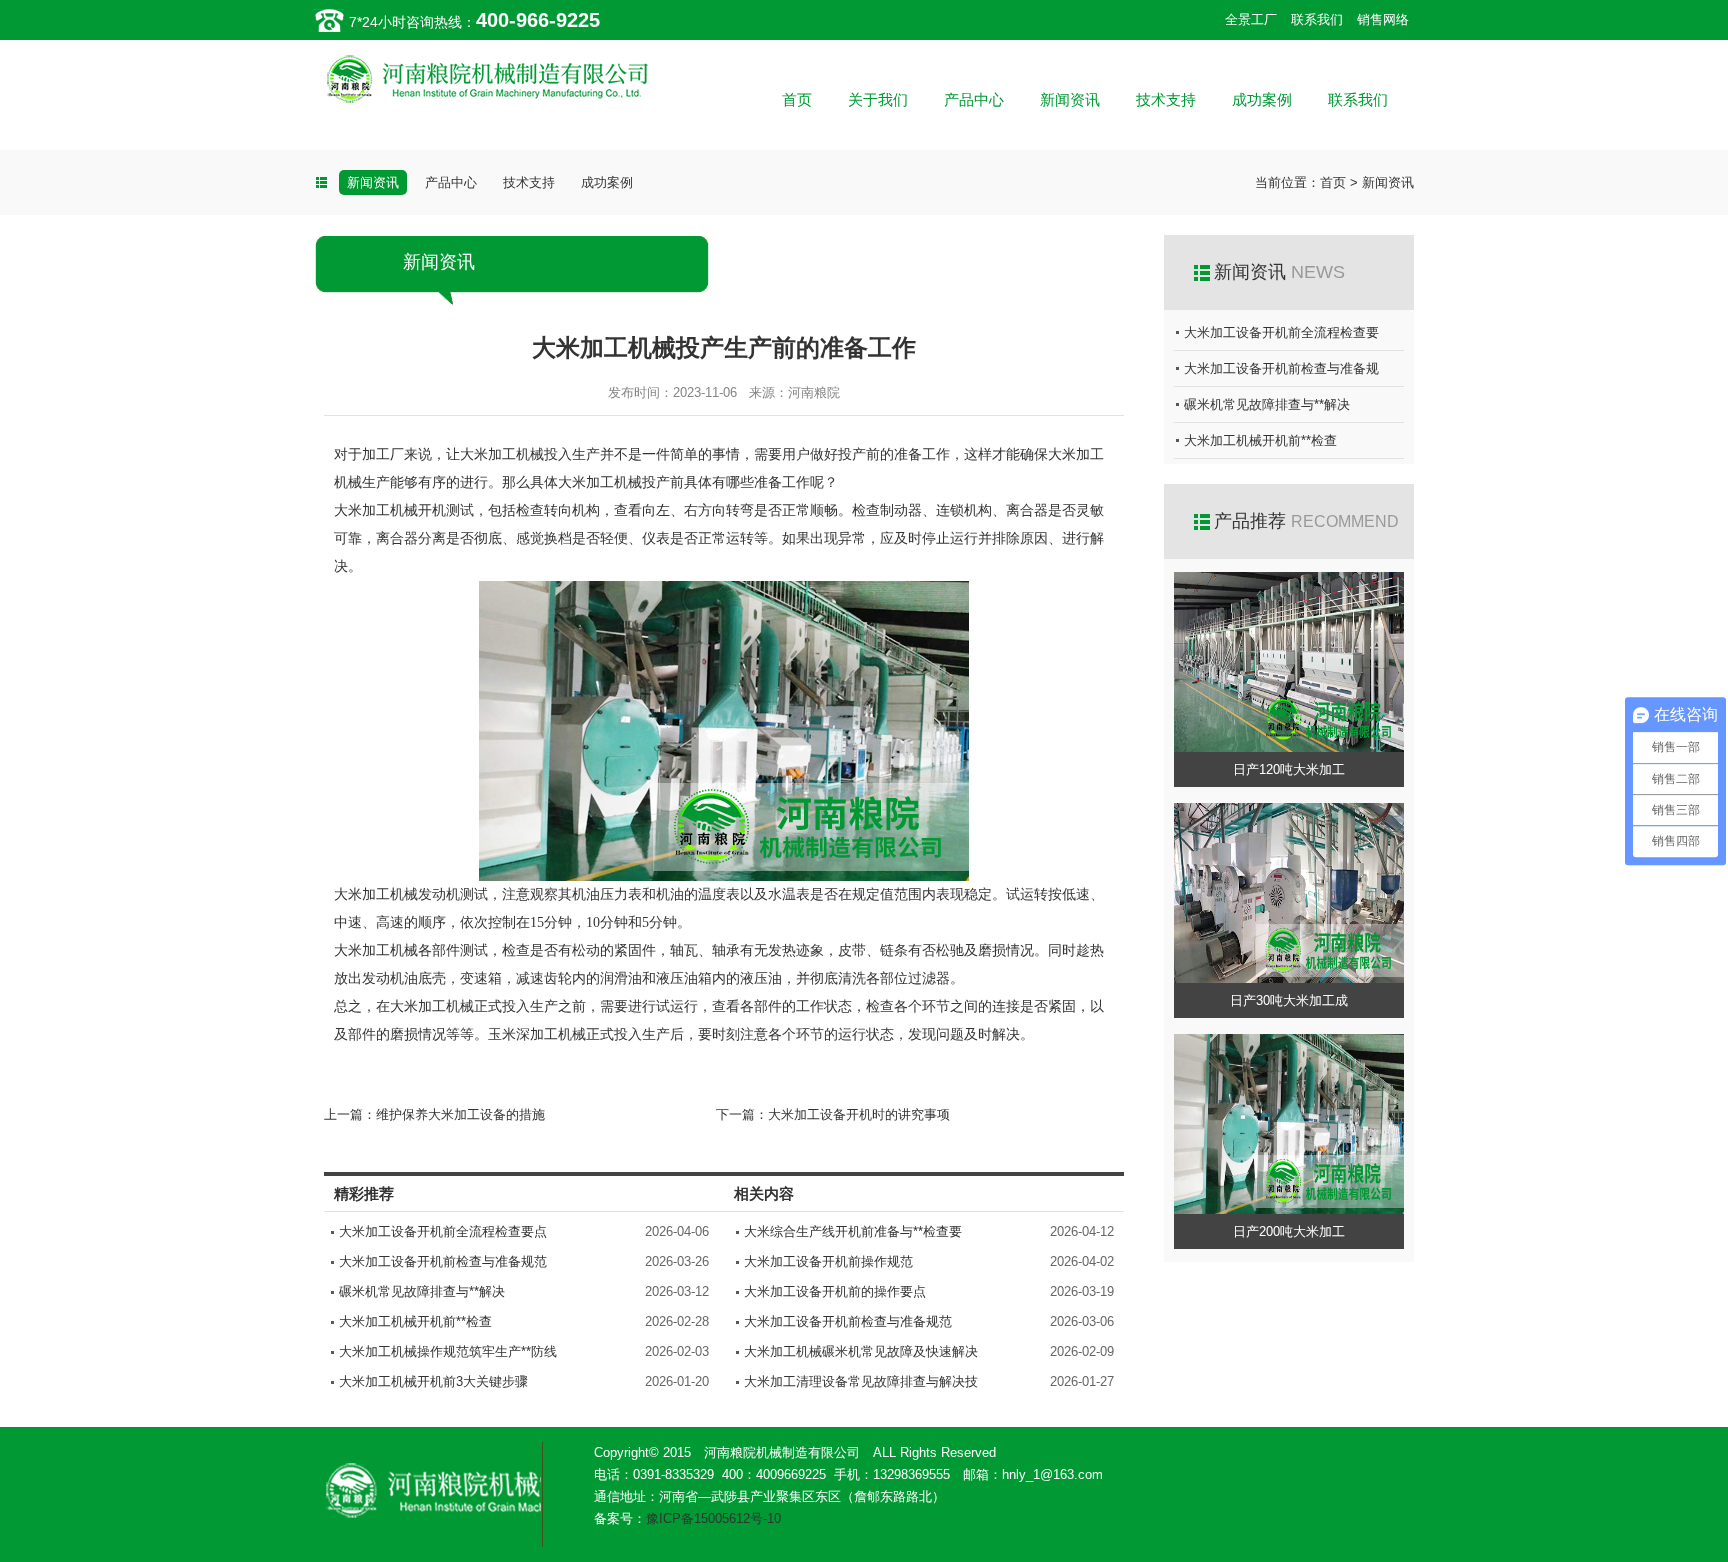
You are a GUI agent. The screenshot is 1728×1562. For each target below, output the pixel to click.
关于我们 (878, 99)
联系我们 (1317, 19)
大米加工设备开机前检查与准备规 (1281, 368)
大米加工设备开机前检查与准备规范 (443, 1261)
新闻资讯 (1070, 99)
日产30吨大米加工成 (1289, 1000)
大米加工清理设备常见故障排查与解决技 (861, 1381)
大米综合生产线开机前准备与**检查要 (853, 1231)
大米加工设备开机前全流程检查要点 (443, 1231)
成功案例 (1262, 99)
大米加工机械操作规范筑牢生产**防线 (448, 1351)
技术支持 (1166, 99)
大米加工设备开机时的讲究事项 (859, 1114)
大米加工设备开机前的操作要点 (835, 1291)
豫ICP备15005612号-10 (713, 1518)
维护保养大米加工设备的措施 (460, 1114)
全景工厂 (1251, 19)
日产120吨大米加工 (1289, 769)
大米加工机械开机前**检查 (415, 1321)
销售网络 (1383, 19)
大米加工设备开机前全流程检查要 (1281, 332)
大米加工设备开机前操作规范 (828, 1261)
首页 (797, 99)
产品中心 (974, 99)
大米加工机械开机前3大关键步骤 (433, 1381)
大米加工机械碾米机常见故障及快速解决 (861, 1351)
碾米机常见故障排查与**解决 (422, 1291)
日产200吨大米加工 (1289, 1231)
